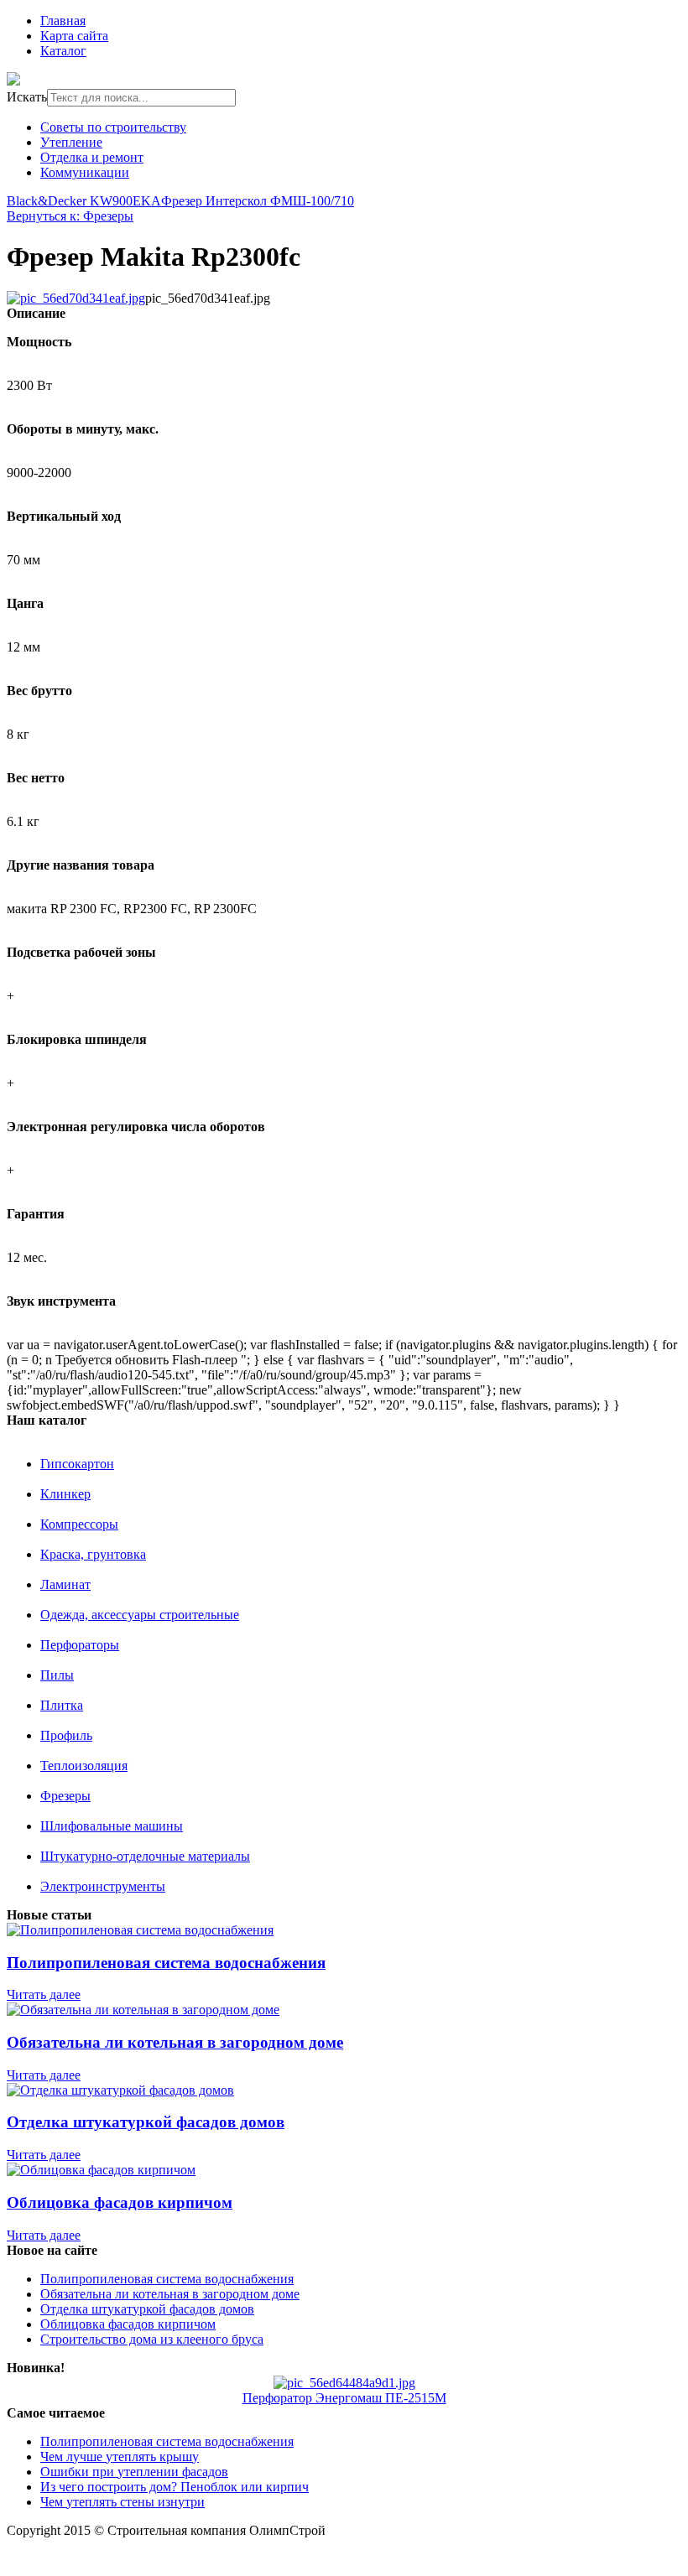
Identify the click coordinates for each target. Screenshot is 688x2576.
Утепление (71, 142)
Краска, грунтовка (93, 1554)
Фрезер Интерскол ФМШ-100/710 (258, 201)
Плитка (62, 1705)
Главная (63, 21)
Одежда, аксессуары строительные (140, 1615)
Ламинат (65, 1584)
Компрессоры (79, 1524)
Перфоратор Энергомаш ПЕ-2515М (344, 2398)
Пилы (57, 1675)
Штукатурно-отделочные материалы (145, 1856)
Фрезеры (65, 1796)
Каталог (63, 51)
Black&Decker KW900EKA (84, 201)
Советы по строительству (113, 127)
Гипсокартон (77, 1464)
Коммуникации (85, 172)
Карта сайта (74, 36)
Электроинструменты (103, 1886)
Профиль (66, 1735)
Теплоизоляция (84, 1766)
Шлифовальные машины (112, 1826)
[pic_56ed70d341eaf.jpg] (76, 298)
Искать (27, 97)
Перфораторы (80, 1645)
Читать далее (44, 1994)
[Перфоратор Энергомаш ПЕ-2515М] (344, 2383)
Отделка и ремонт (92, 157)
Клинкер (65, 1494)
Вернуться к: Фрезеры (70, 216)
